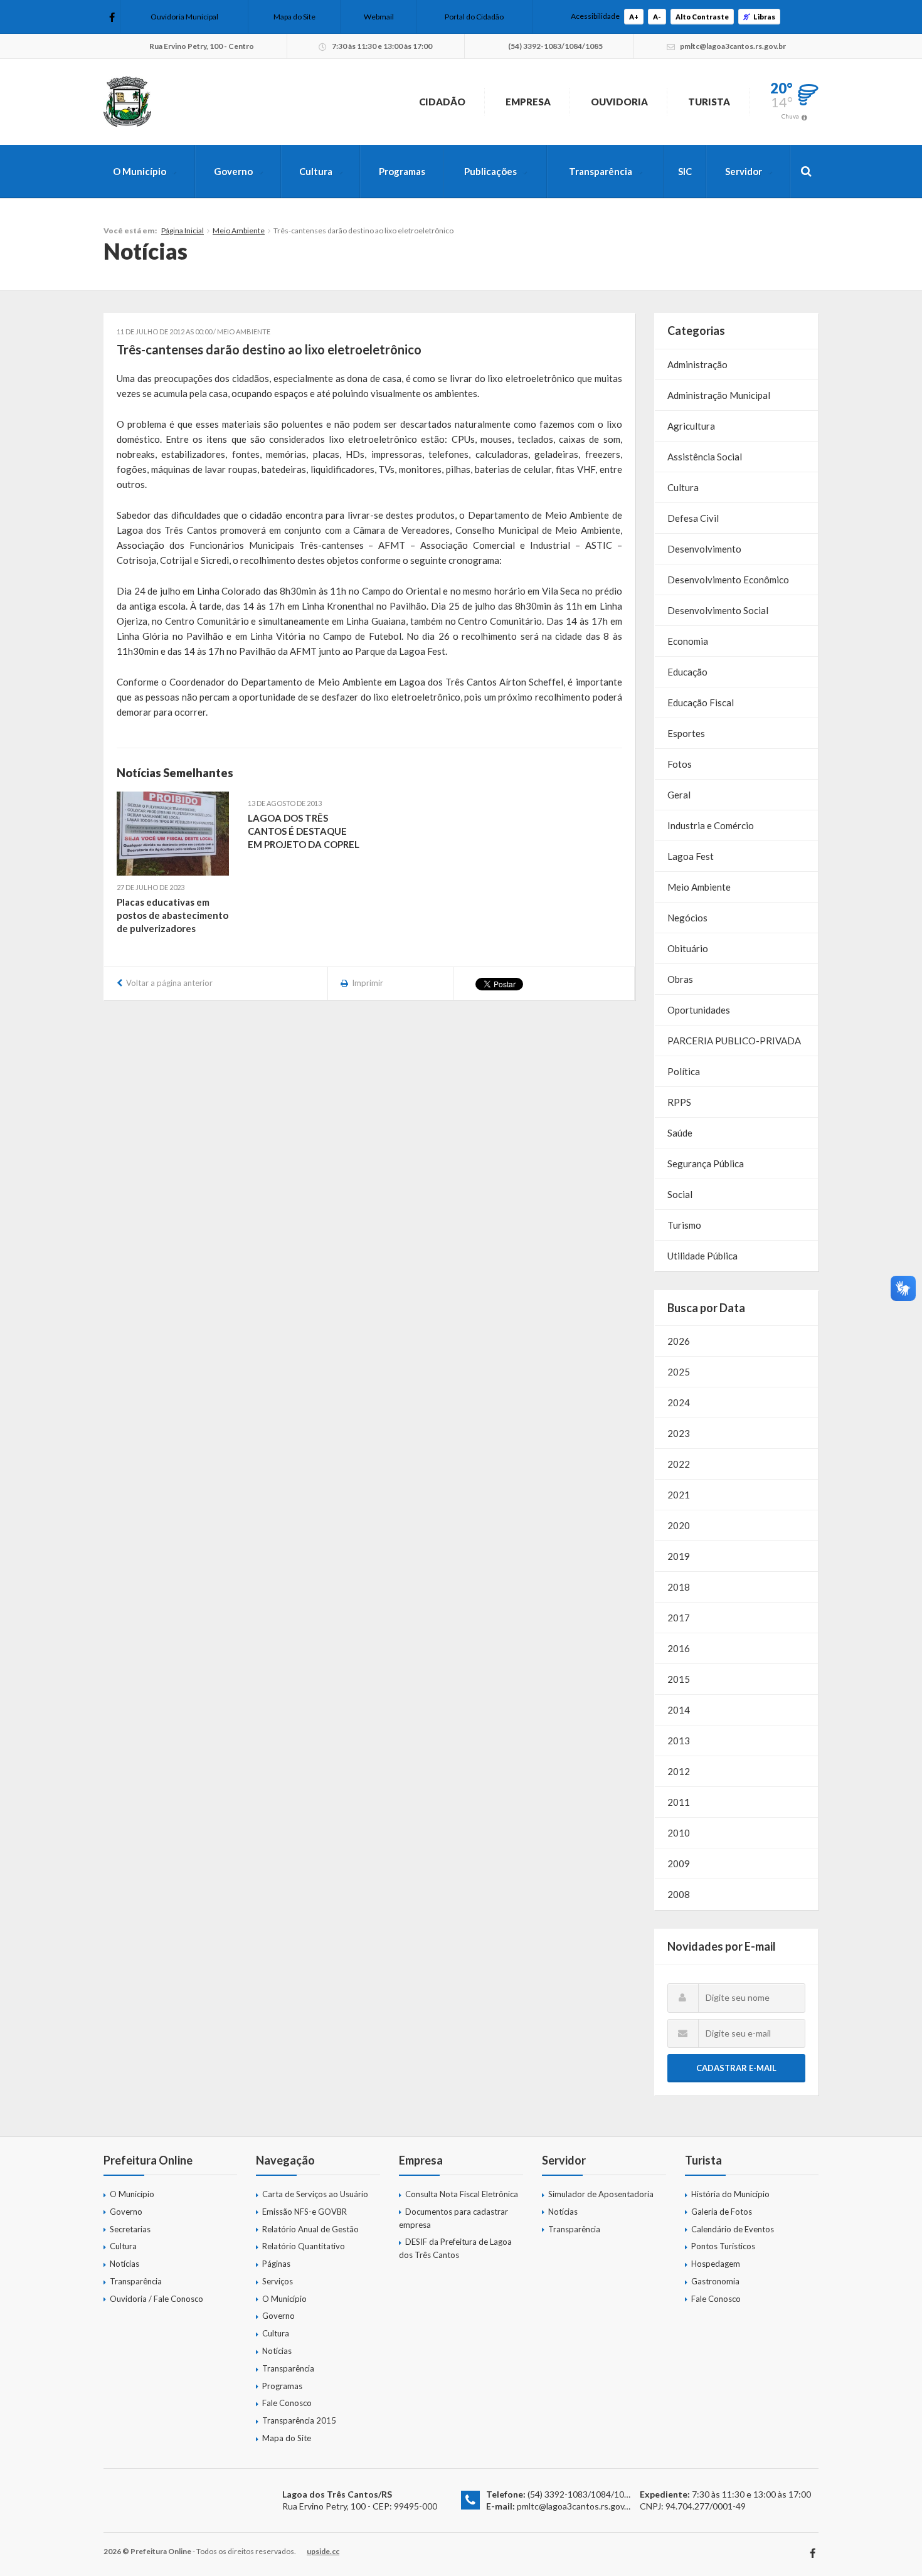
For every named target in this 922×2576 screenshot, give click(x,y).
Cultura (316, 171)
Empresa (528, 102)
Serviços (278, 2281)
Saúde (680, 1133)
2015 (679, 1679)
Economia (688, 641)
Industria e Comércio (711, 825)
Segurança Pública (706, 1163)
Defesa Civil (693, 518)
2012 (679, 1771)
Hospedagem (716, 2264)
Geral (679, 795)
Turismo (684, 1225)
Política (684, 1071)
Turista (709, 102)
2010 (679, 1833)
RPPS (679, 1102)
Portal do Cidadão (474, 17)
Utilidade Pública (702, 1256)
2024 (679, 1402)
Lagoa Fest (691, 856)
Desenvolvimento (704, 549)
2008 (679, 1894)
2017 (679, 1618)
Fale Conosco (287, 2403)
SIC (685, 171)
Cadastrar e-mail (736, 2068)
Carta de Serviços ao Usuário (315, 2194)
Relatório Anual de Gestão (310, 2229)
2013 (679, 1741)
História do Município (730, 2194)
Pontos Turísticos (723, 2246)
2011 (679, 1802)
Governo (233, 171)
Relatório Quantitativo (304, 2246)
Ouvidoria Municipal (184, 17)
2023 (679, 1433)
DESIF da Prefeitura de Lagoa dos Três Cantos (455, 2248)
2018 (679, 1587)
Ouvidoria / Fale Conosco (156, 2299)
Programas (402, 171)
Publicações (490, 171)
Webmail (379, 17)
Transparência (601, 171)
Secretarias (130, 2229)
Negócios (687, 918)
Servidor (744, 171)
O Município (140, 171)
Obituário (688, 948)
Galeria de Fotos (722, 2212)
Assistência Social (705, 457)
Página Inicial (183, 231)
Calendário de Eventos (733, 2229)
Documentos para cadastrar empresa (453, 2218)
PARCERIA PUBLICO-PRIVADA (734, 1041)
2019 (679, 1556)
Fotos (680, 764)
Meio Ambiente (239, 231)
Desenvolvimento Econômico (728, 580)
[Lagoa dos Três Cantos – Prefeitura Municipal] (127, 102)
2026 (679, 1341)
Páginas (276, 2264)
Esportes (686, 733)
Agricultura (691, 426)
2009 (679, 1863)
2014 (679, 1710)
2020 (679, 1525)
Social (680, 1194)
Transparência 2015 (299, 2420)
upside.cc (323, 2551)
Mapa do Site (294, 17)
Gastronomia (715, 2281)
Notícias (125, 2264)
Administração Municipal (719, 395)
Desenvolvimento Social (718, 610)
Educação (687, 672)
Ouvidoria (619, 102)
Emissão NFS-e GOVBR (305, 2212)
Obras (680, 979)
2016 (679, 1648)
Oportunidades (699, 1010)
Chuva (790, 116)
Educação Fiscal (701, 702)
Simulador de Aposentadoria (601, 2194)
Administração (697, 364)
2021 (679, 1495)
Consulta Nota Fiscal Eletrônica (462, 2194)
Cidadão (442, 102)
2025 (679, 1372)
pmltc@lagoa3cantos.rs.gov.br (575, 2506)
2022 (679, 1464)
